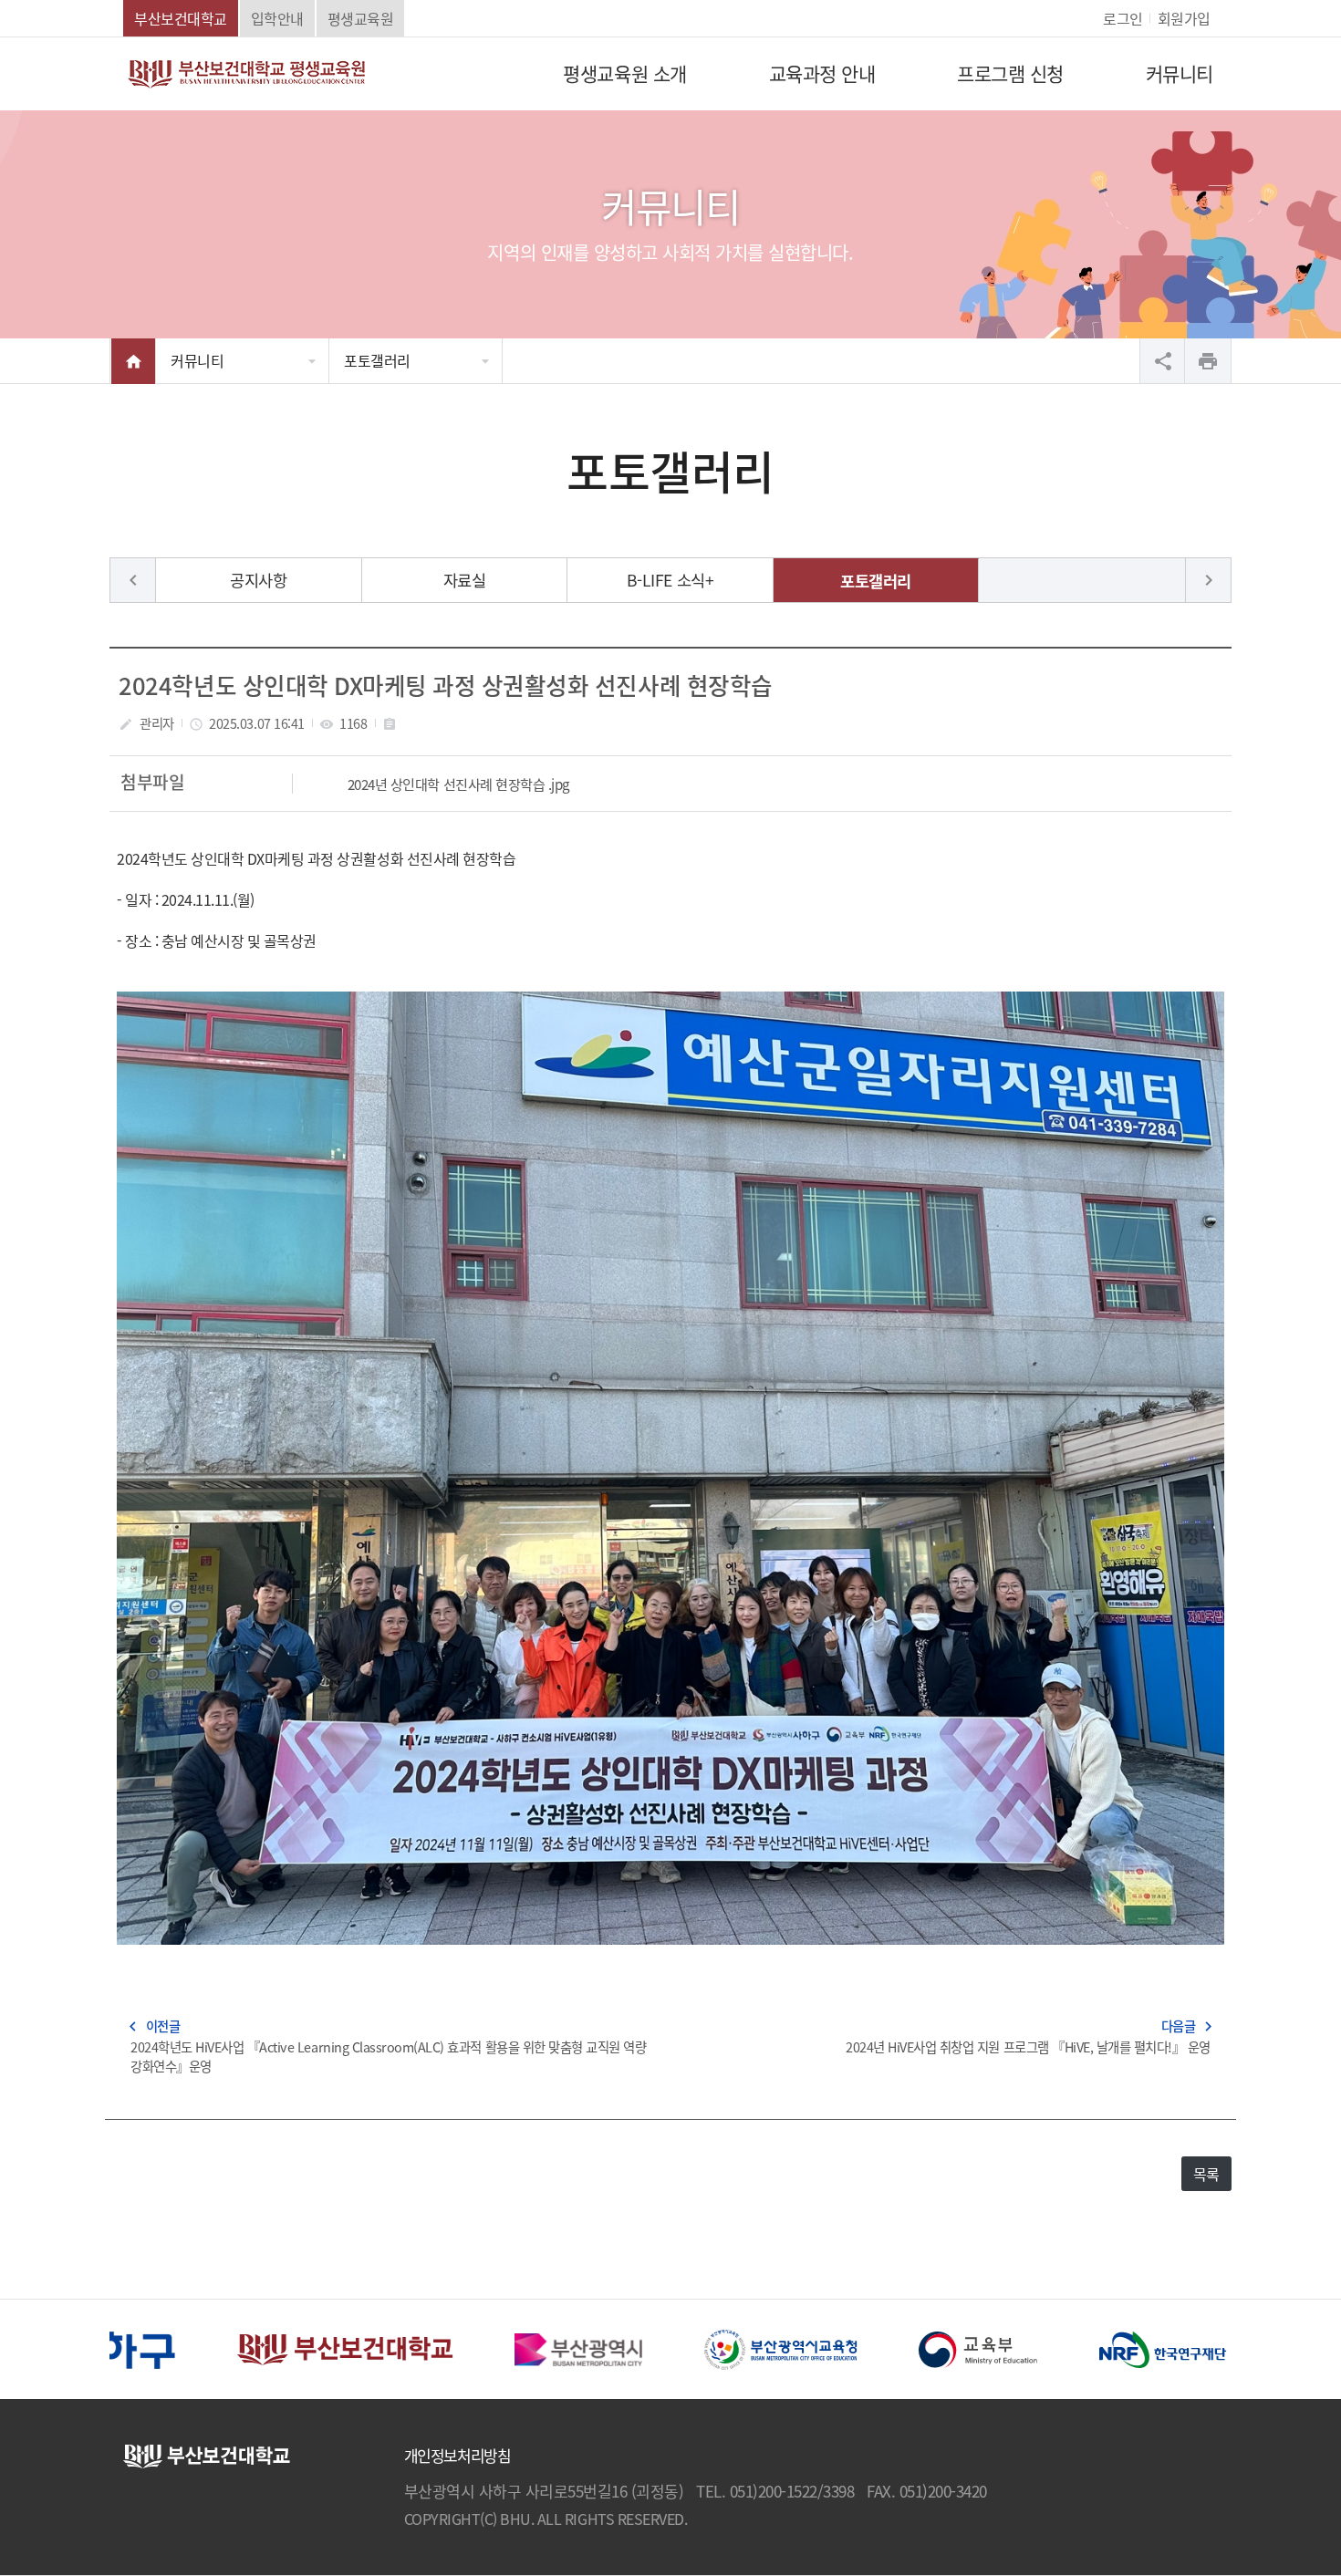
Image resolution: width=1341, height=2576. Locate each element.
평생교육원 (361, 18)
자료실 (465, 580)
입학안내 (277, 18)
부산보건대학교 (181, 18)
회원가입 (1184, 18)
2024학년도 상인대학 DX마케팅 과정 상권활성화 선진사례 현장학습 (445, 685)
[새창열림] (263, 2347)
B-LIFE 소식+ (670, 580)
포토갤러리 (377, 360)
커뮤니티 (197, 360)
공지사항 (258, 580)
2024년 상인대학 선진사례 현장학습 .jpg (459, 784)
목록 (1206, 2174)
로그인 (1123, 18)
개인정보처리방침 (457, 2456)
